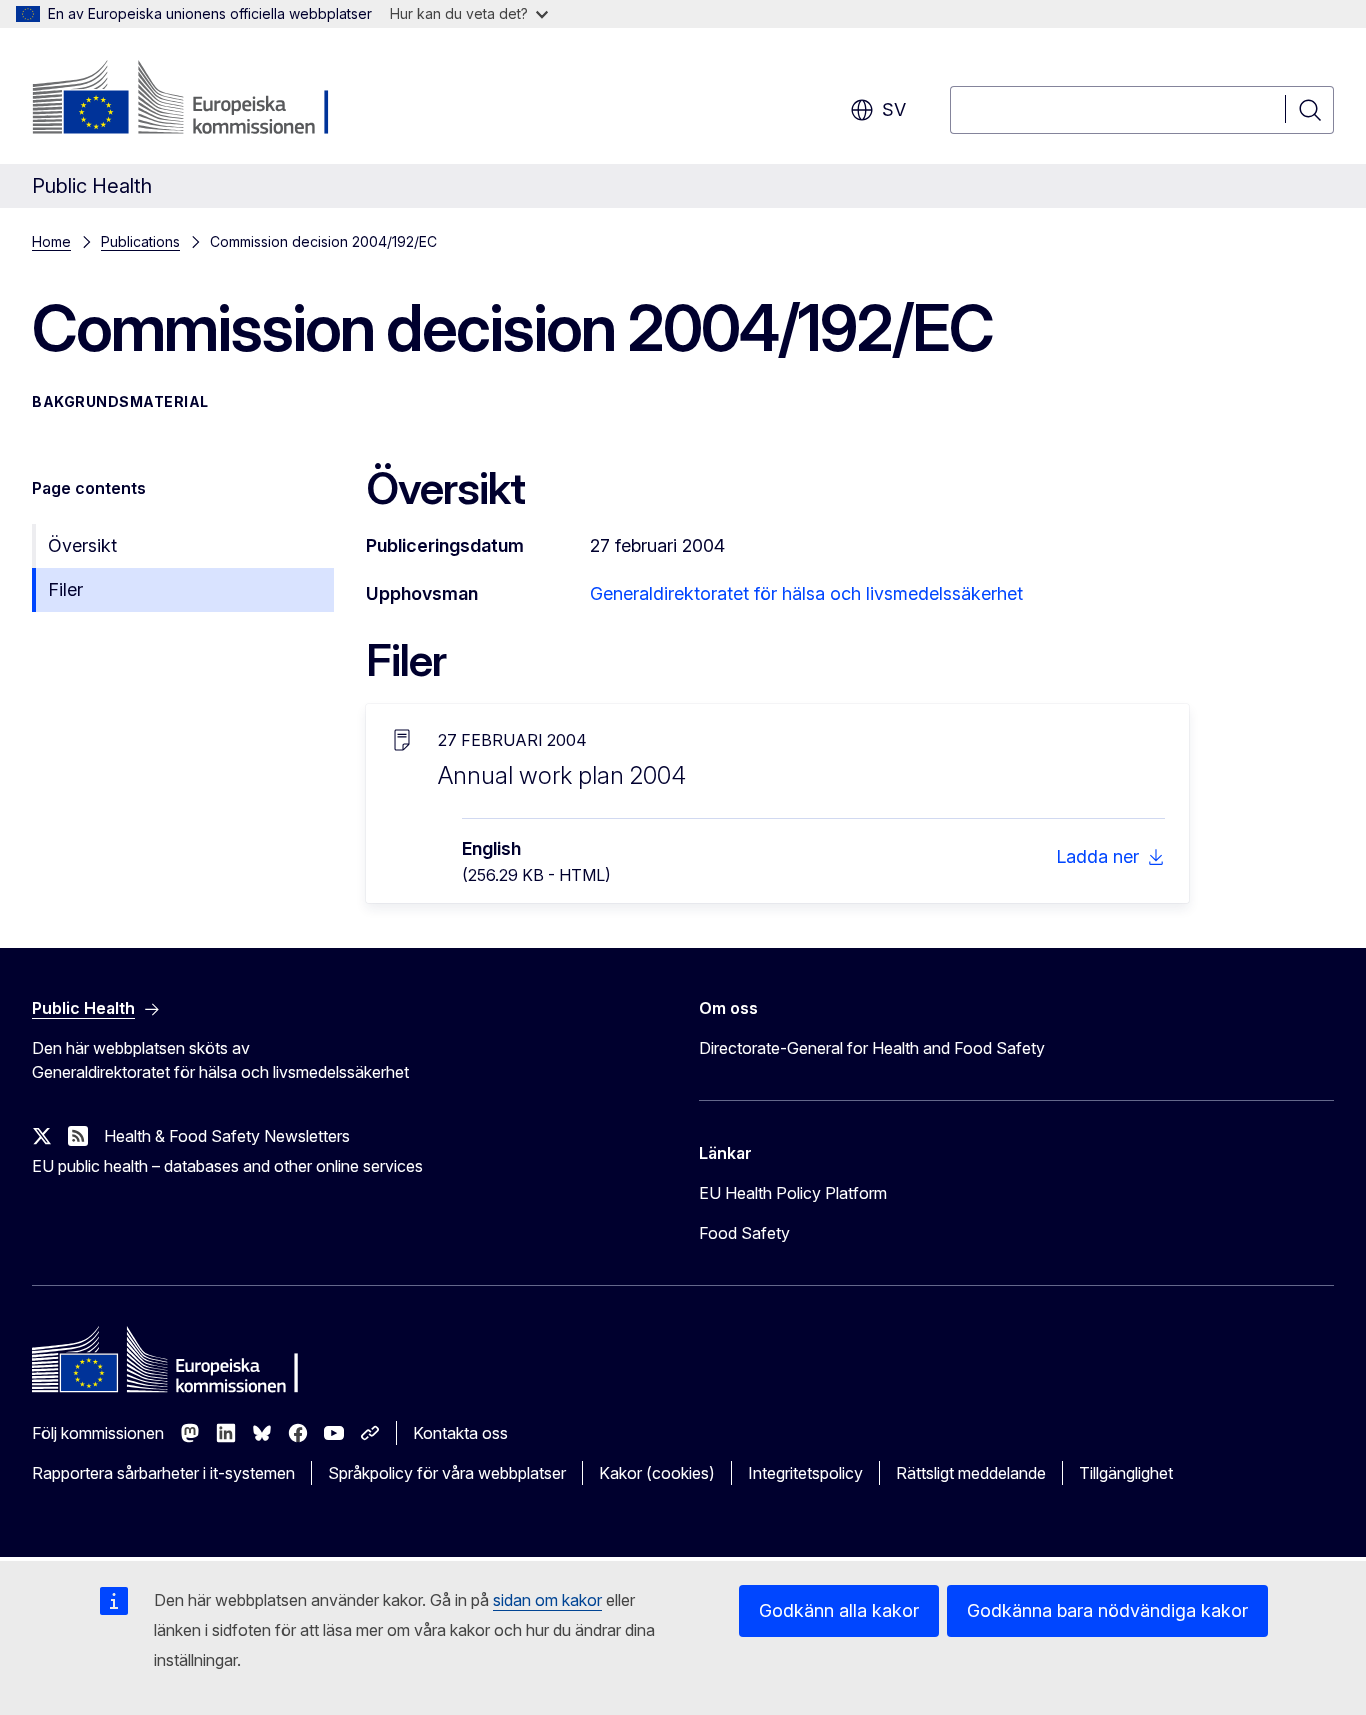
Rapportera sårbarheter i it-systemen (163, 1473)
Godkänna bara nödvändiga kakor (1107, 1610)
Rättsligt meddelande (971, 1473)
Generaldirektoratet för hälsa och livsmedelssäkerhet (806, 593)
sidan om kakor (547, 1600)
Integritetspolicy (805, 1473)
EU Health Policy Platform (793, 1193)
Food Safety (744, 1233)
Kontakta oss (460, 1433)
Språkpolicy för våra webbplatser (447, 1473)
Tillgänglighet (1126, 1473)
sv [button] (894, 109)
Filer (65, 589)
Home (51, 241)
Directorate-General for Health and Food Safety (872, 1048)
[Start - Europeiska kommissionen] (193, 100)
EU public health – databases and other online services (227, 1166)
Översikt (82, 545)
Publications (140, 241)
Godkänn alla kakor (839, 1610)
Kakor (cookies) (657, 1473)
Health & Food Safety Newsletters (227, 1136)
